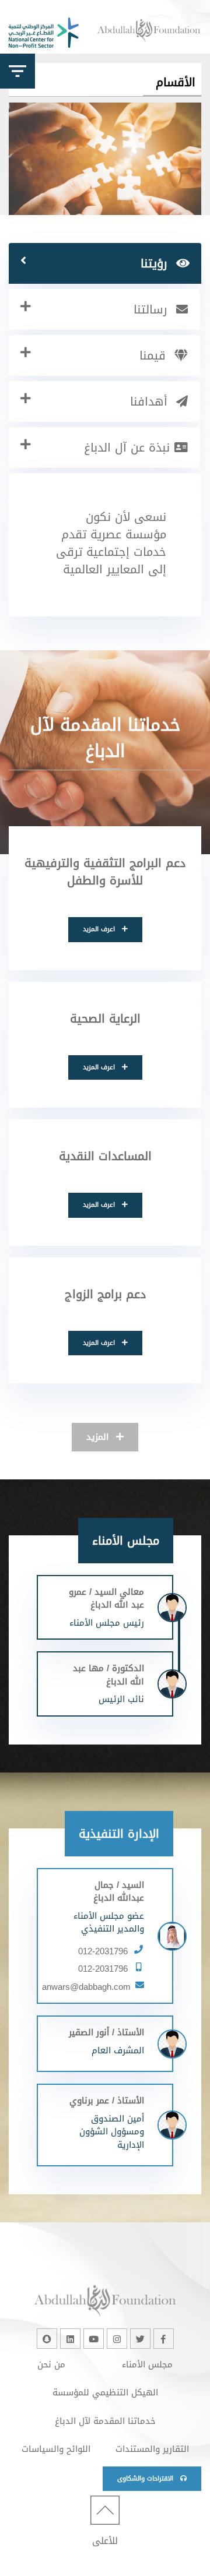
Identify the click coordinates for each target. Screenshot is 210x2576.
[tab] (105, 263)
